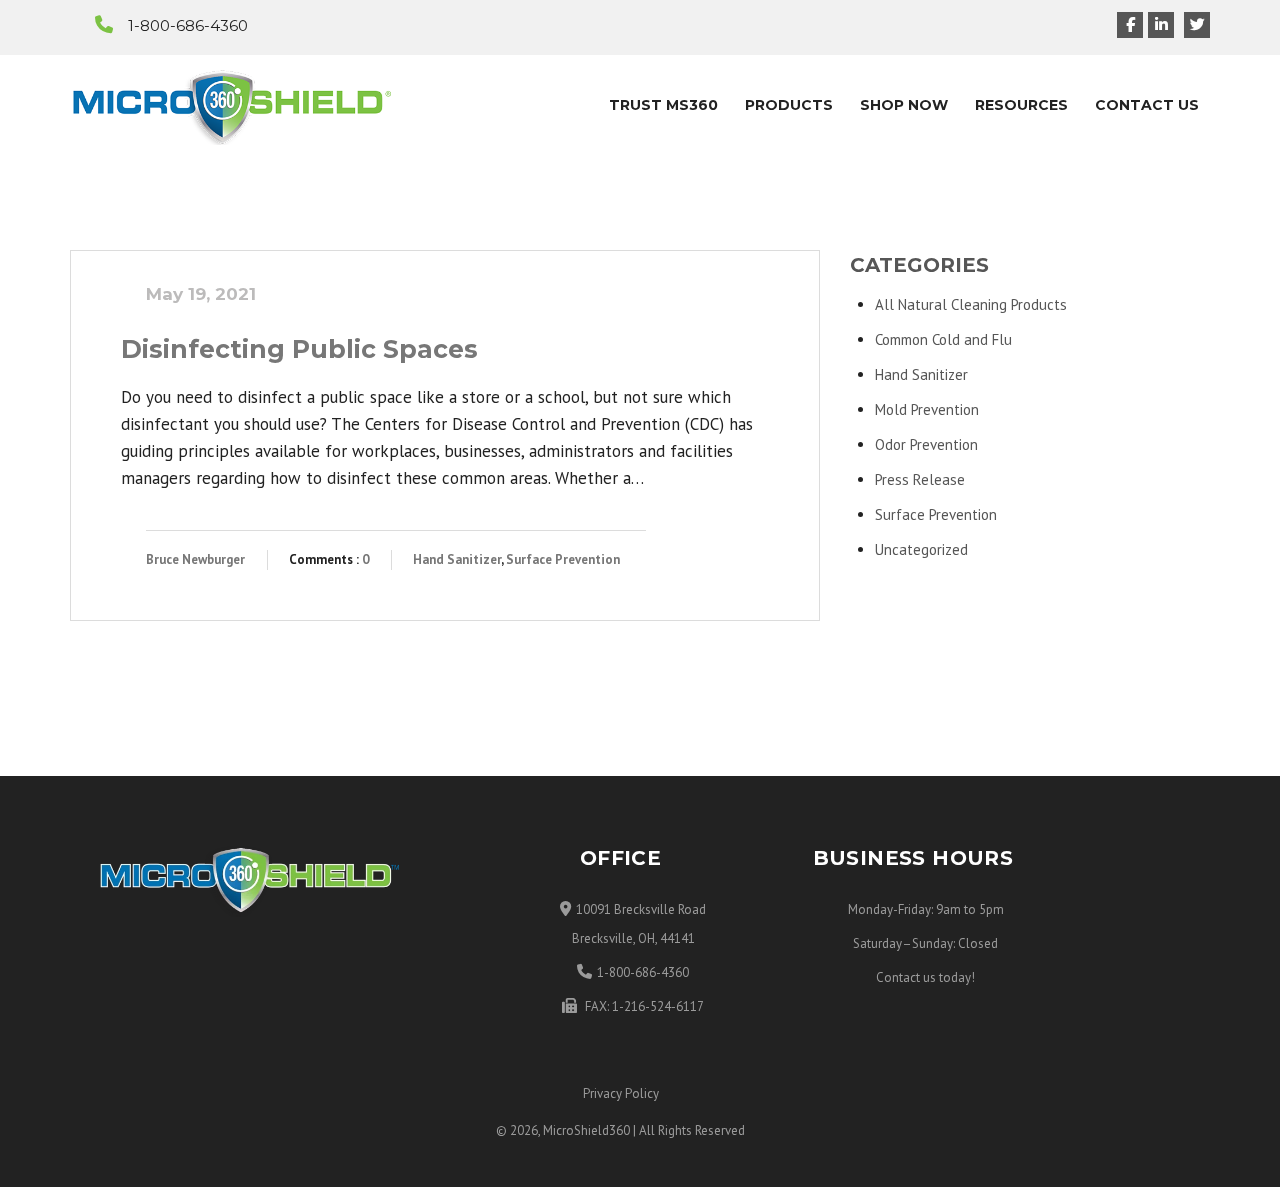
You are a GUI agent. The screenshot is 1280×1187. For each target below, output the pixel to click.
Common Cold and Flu (943, 339)
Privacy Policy (621, 1093)
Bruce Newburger (195, 559)
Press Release (920, 479)
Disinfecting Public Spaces (299, 349)
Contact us (906, 977)
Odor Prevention (926, 444)
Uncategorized (921, 549)
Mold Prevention (927, 409)
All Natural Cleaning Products (971, 304)
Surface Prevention (563, 559)
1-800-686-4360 (188, 25)
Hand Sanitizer (457, 559)
